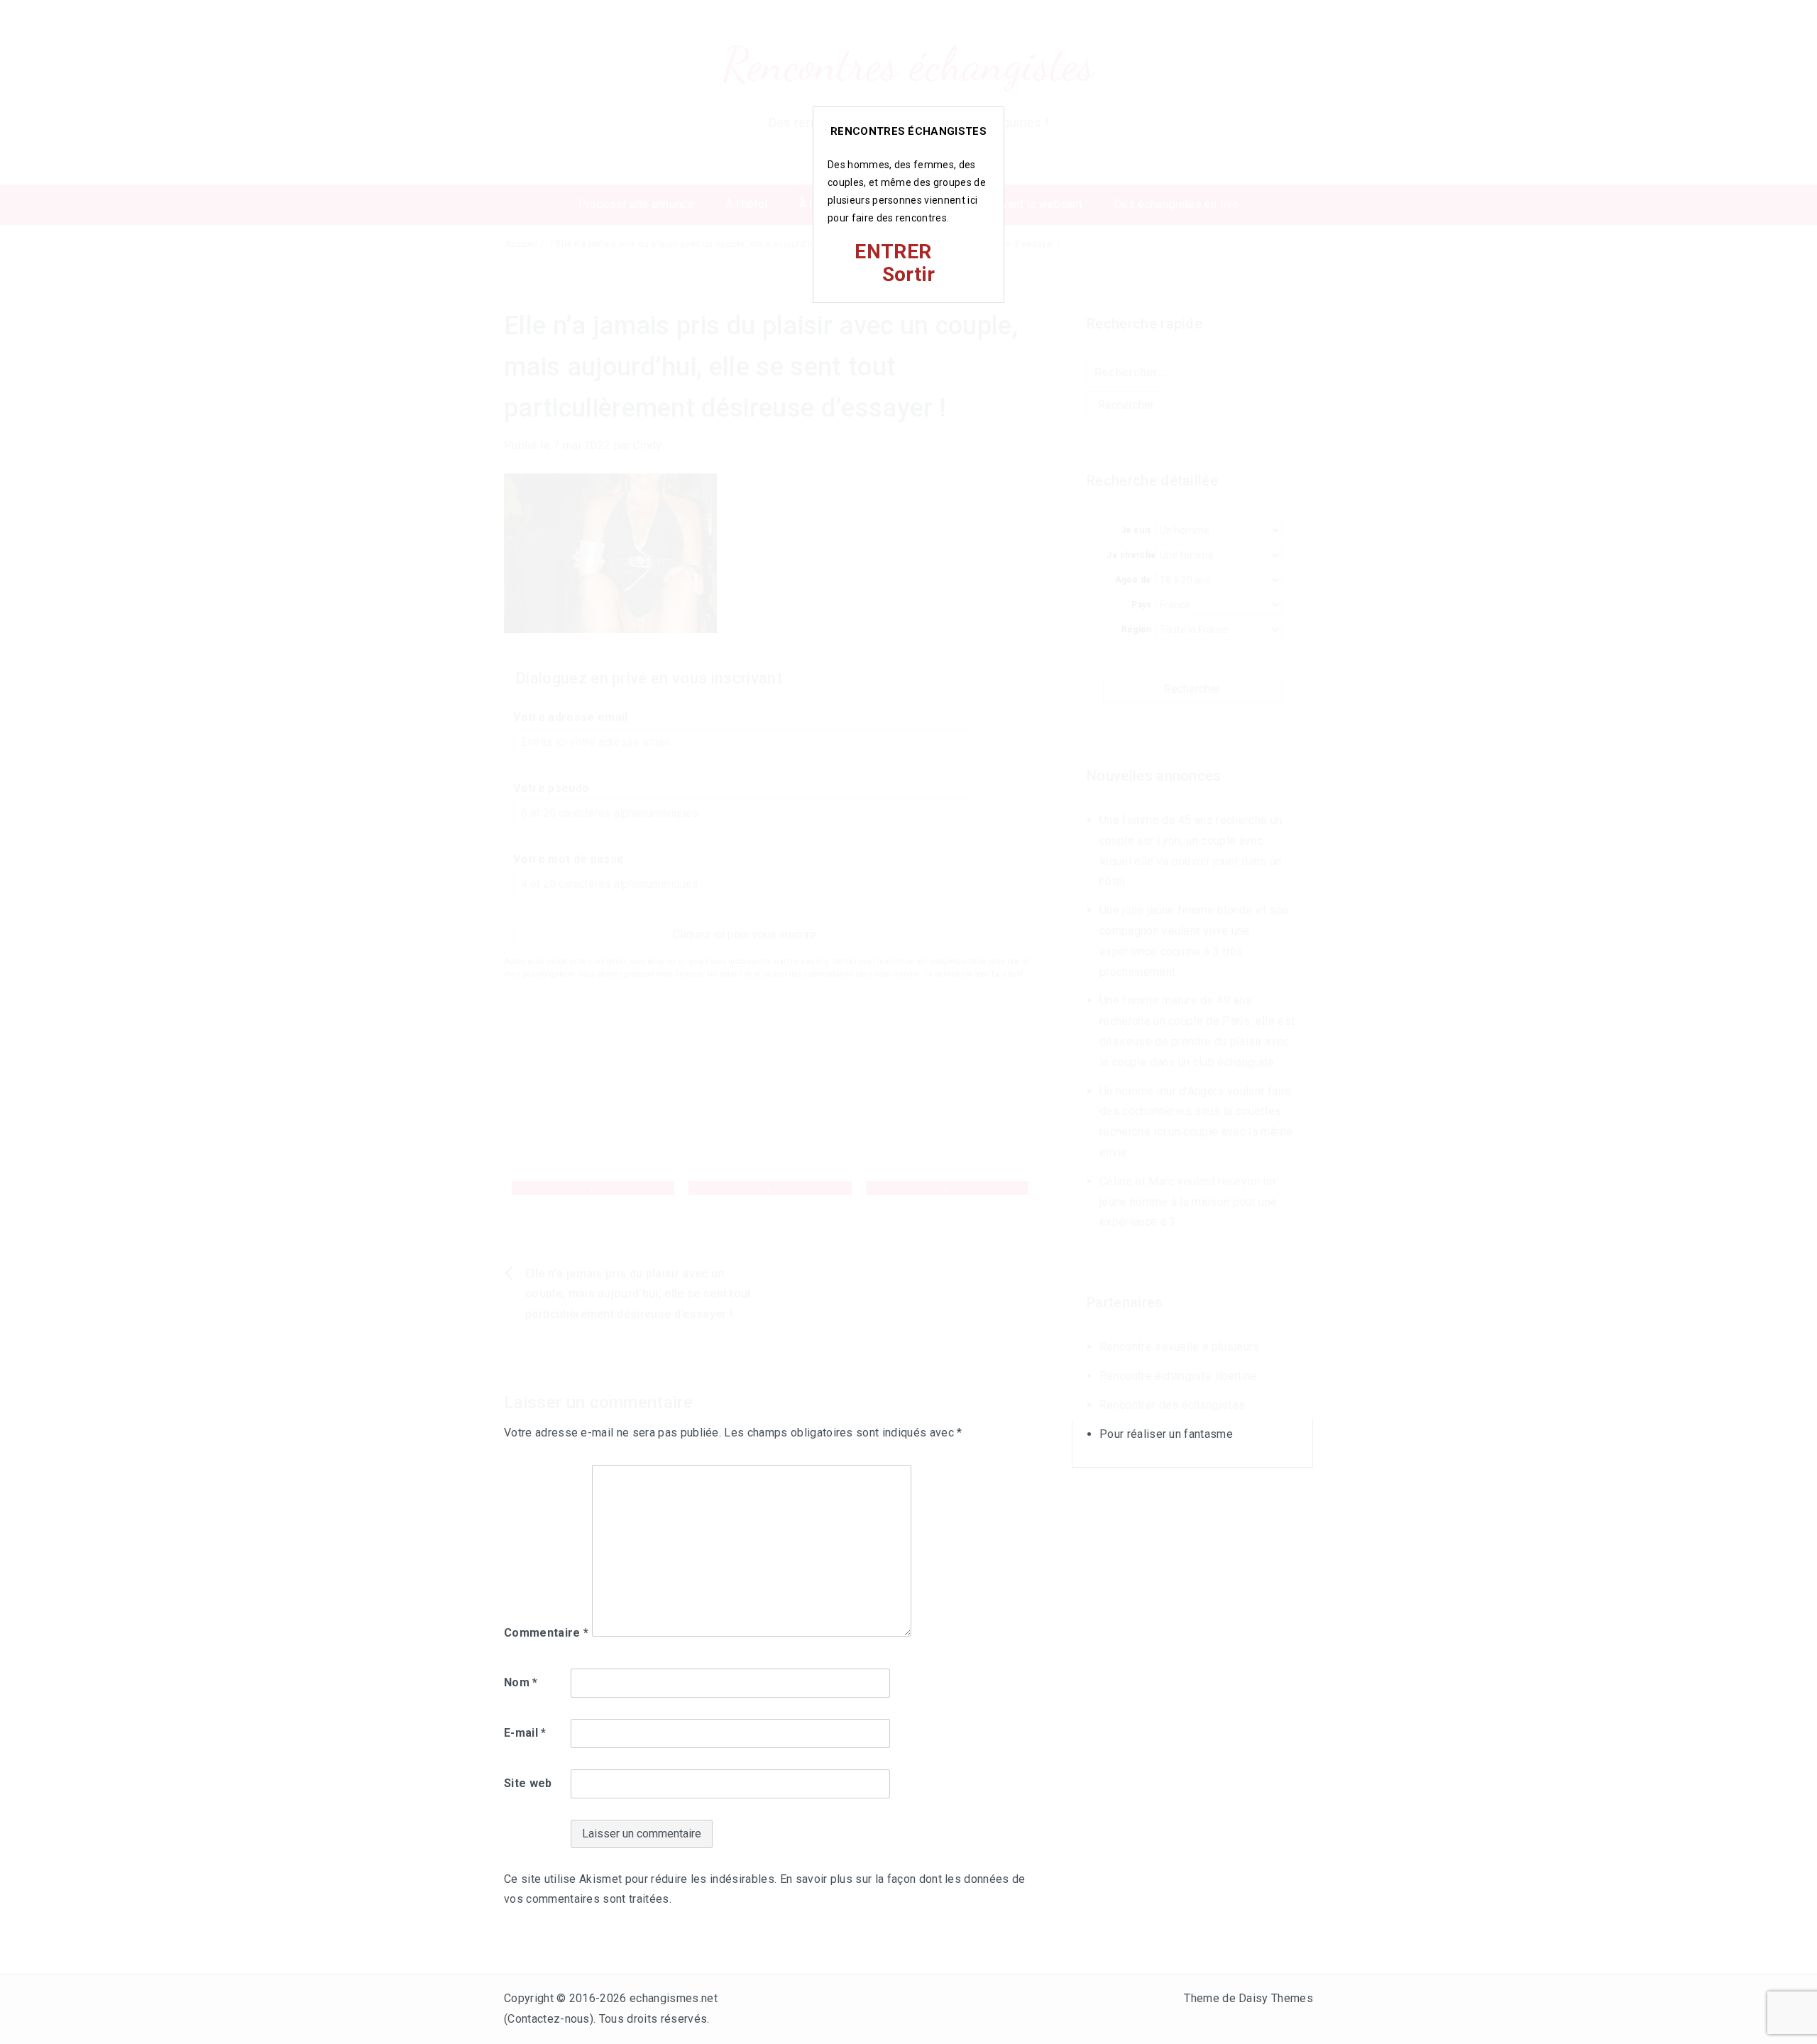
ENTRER (893, 252)
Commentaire (546, 1633)
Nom (521, 1682)
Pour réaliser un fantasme (1166, 1434)
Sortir (909, 274)
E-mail (525, 1733)
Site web (528, 1783)
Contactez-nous (548, 2019)
